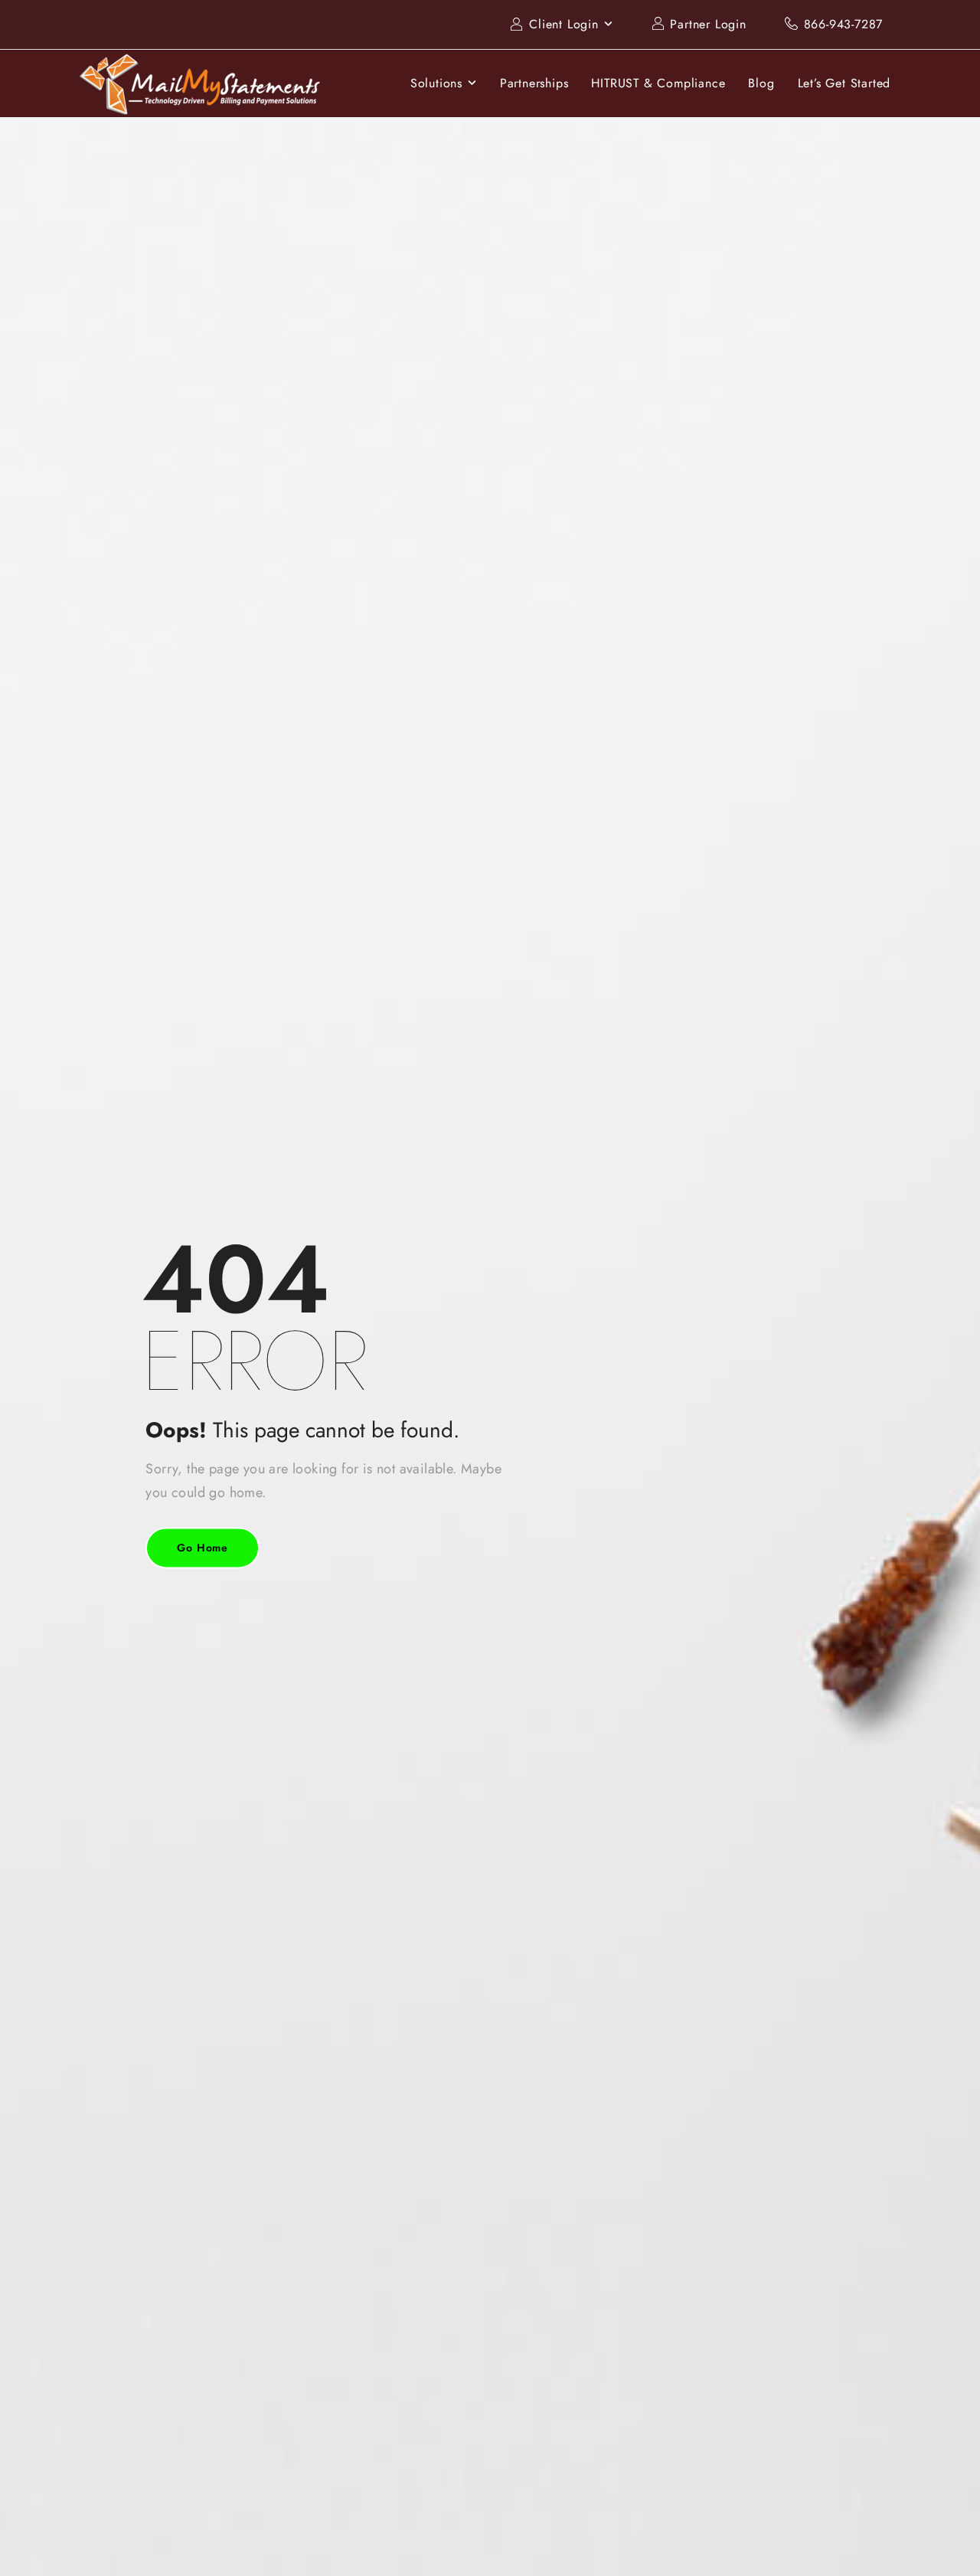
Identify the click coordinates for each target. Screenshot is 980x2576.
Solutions (436, 83)
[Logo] (201, 84)
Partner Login (708, 24)
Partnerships (534, 83)
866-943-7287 (844, 24)
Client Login (564, 24)
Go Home (203, 1548)
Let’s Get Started (844, 83)
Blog (761, 83)
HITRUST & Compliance (658, 83)
